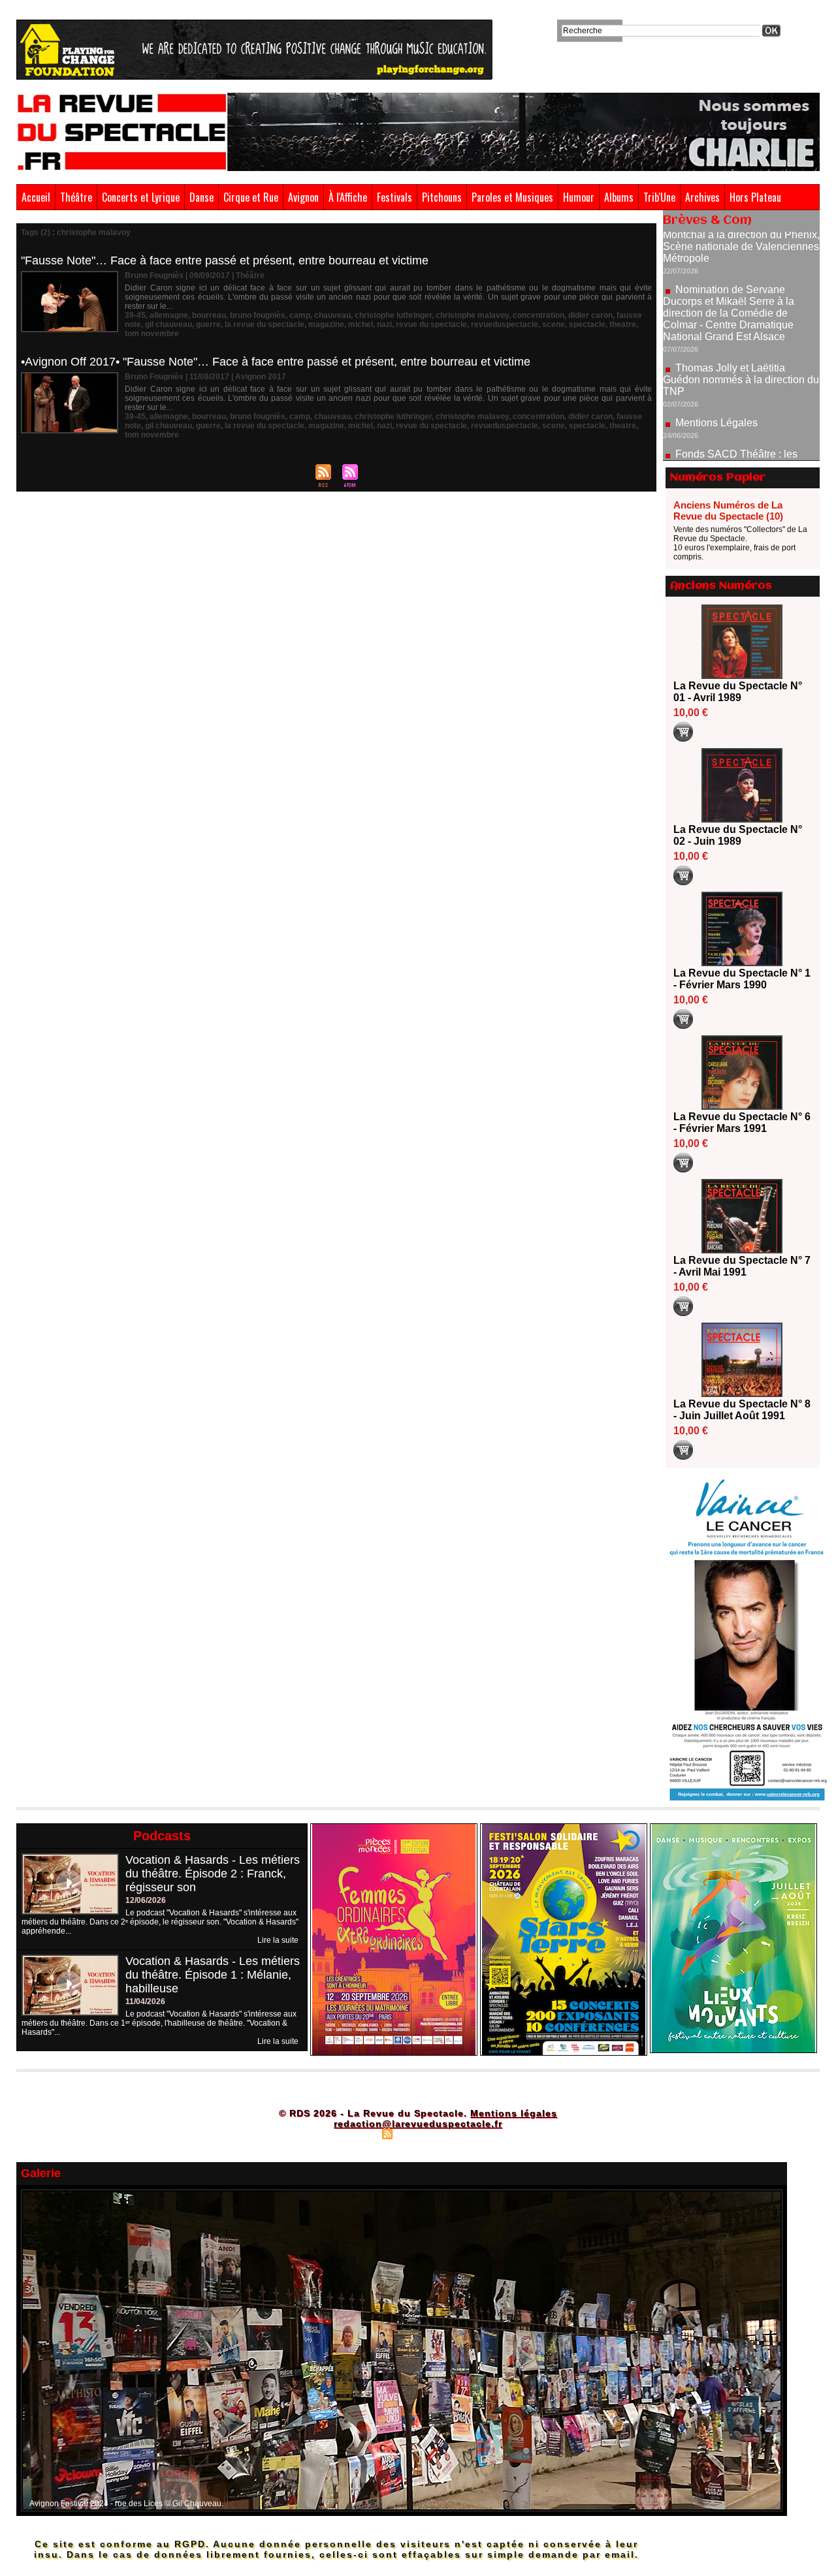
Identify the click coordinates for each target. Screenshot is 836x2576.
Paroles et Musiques (512, 197)
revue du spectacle (431, 324)
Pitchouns (442, 197)
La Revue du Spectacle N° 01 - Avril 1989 (738, 692)
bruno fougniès (258, 315)
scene (554, 324)
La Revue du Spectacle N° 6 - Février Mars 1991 (742, 1123)
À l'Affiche (348, 197)
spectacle (587, 324)
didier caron (590, 315)
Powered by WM (474, 2133)
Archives (702, 197)
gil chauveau (169, 324)
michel (361, 324)
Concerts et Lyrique (141, 197)
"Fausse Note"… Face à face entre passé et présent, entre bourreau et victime (225, 260)
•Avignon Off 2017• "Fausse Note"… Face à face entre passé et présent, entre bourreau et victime (276, 362)
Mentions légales (514, 2113)
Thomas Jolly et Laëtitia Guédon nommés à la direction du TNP (741, 329)
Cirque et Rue (251, 197)
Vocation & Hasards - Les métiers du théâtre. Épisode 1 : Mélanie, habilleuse (213, 1975)
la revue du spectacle (265, 324)
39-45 (135, 315)
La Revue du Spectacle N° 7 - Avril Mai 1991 (742, 1266)
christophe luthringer (393, 315)
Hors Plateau (755, 197)
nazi (384, 324)
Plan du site (355, 2133)
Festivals (394, 197)
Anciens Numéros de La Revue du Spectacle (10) (728, 510)
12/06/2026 (146, 1900)
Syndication (416, 2133)
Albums (619, 197)
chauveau (332, 315)
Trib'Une (659, 197)
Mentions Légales (716, 372)
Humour (579, 197)
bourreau (209, 315)
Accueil (36, 197)
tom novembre (152, 334)
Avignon (303, 197)
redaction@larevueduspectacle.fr (418, 2124)
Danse (201, 197)
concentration (539, 315)
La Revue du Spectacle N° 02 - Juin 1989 (738, 835)
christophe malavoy (472, 315)
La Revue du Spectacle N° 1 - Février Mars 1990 (742, 979)
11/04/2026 (145, 2002)
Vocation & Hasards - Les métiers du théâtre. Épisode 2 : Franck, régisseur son (213, 1874)
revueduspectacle (505, 324)
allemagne (169, 315)
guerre (208, 324)
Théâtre (76, 197)
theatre (623, 324)
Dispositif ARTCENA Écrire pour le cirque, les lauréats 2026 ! (740, 452)
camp (300, 315)
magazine (326, 324)
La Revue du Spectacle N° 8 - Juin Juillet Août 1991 (742, 1410)
